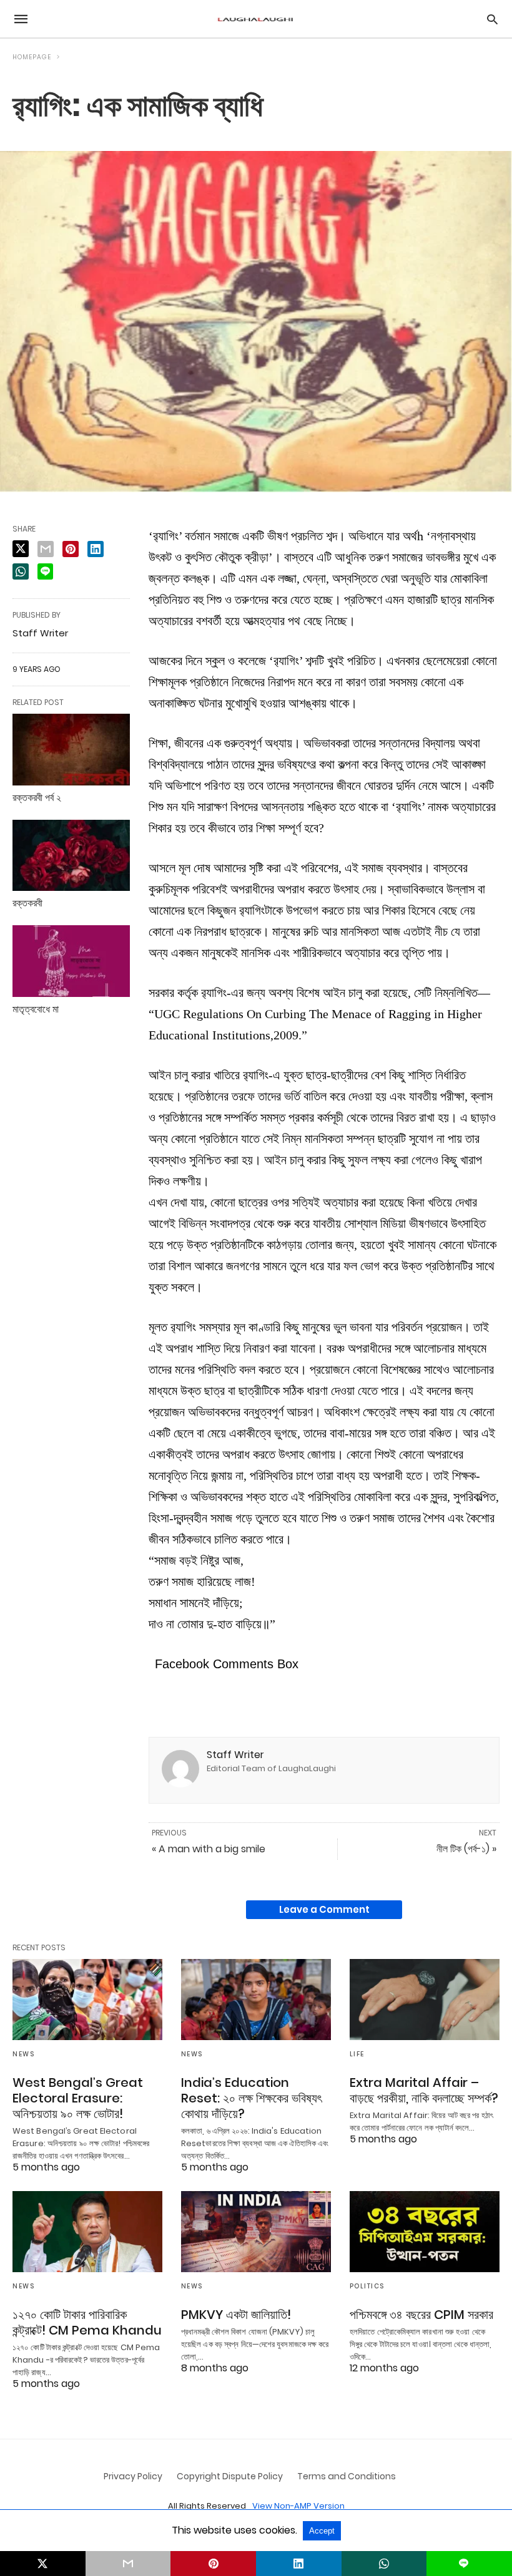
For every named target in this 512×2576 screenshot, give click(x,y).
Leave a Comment (324, 1909)
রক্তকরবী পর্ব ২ (37, 798)
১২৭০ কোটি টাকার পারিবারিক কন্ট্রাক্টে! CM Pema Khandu (87, 2322)
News (23, 2054)
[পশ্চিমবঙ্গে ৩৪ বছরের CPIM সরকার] (425, 2232)
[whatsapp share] (21, 571)
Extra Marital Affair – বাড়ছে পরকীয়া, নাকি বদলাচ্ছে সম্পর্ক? (424, 2090)
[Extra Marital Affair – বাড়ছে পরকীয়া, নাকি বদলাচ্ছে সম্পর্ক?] (425, 2000)
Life (357, 2054)
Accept (322, 2531)
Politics (367, 2286)
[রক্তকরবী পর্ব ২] (71, 750)
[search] (492, 19)
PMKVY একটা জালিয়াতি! (236, 2315)
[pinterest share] (71, 549)
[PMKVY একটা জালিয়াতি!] (256, 2232)
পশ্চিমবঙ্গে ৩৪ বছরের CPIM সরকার (421, 2315)
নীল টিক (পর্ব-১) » (466, 1849)
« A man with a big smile (209, 1849)
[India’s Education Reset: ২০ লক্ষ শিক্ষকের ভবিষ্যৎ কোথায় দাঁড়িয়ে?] (256, 2000)
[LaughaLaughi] (255, 19)
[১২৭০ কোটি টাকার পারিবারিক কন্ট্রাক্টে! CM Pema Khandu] (87, 2232)
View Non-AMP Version (298, 2506)
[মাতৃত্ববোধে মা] (71, 961)
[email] (128, 2564)
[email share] (46, 549)
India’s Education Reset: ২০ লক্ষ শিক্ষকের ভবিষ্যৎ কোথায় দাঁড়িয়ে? (251, 2098)
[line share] (45, 571)
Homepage (32, 57)
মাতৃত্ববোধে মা (36, 1009)
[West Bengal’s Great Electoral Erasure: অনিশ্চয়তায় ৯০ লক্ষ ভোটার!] (87, 2000)
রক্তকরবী (27, 903)
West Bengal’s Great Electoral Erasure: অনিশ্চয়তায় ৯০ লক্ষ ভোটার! (78, 2098)
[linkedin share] (96, 549)
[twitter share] (21, 549)
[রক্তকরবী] (71, 856)
